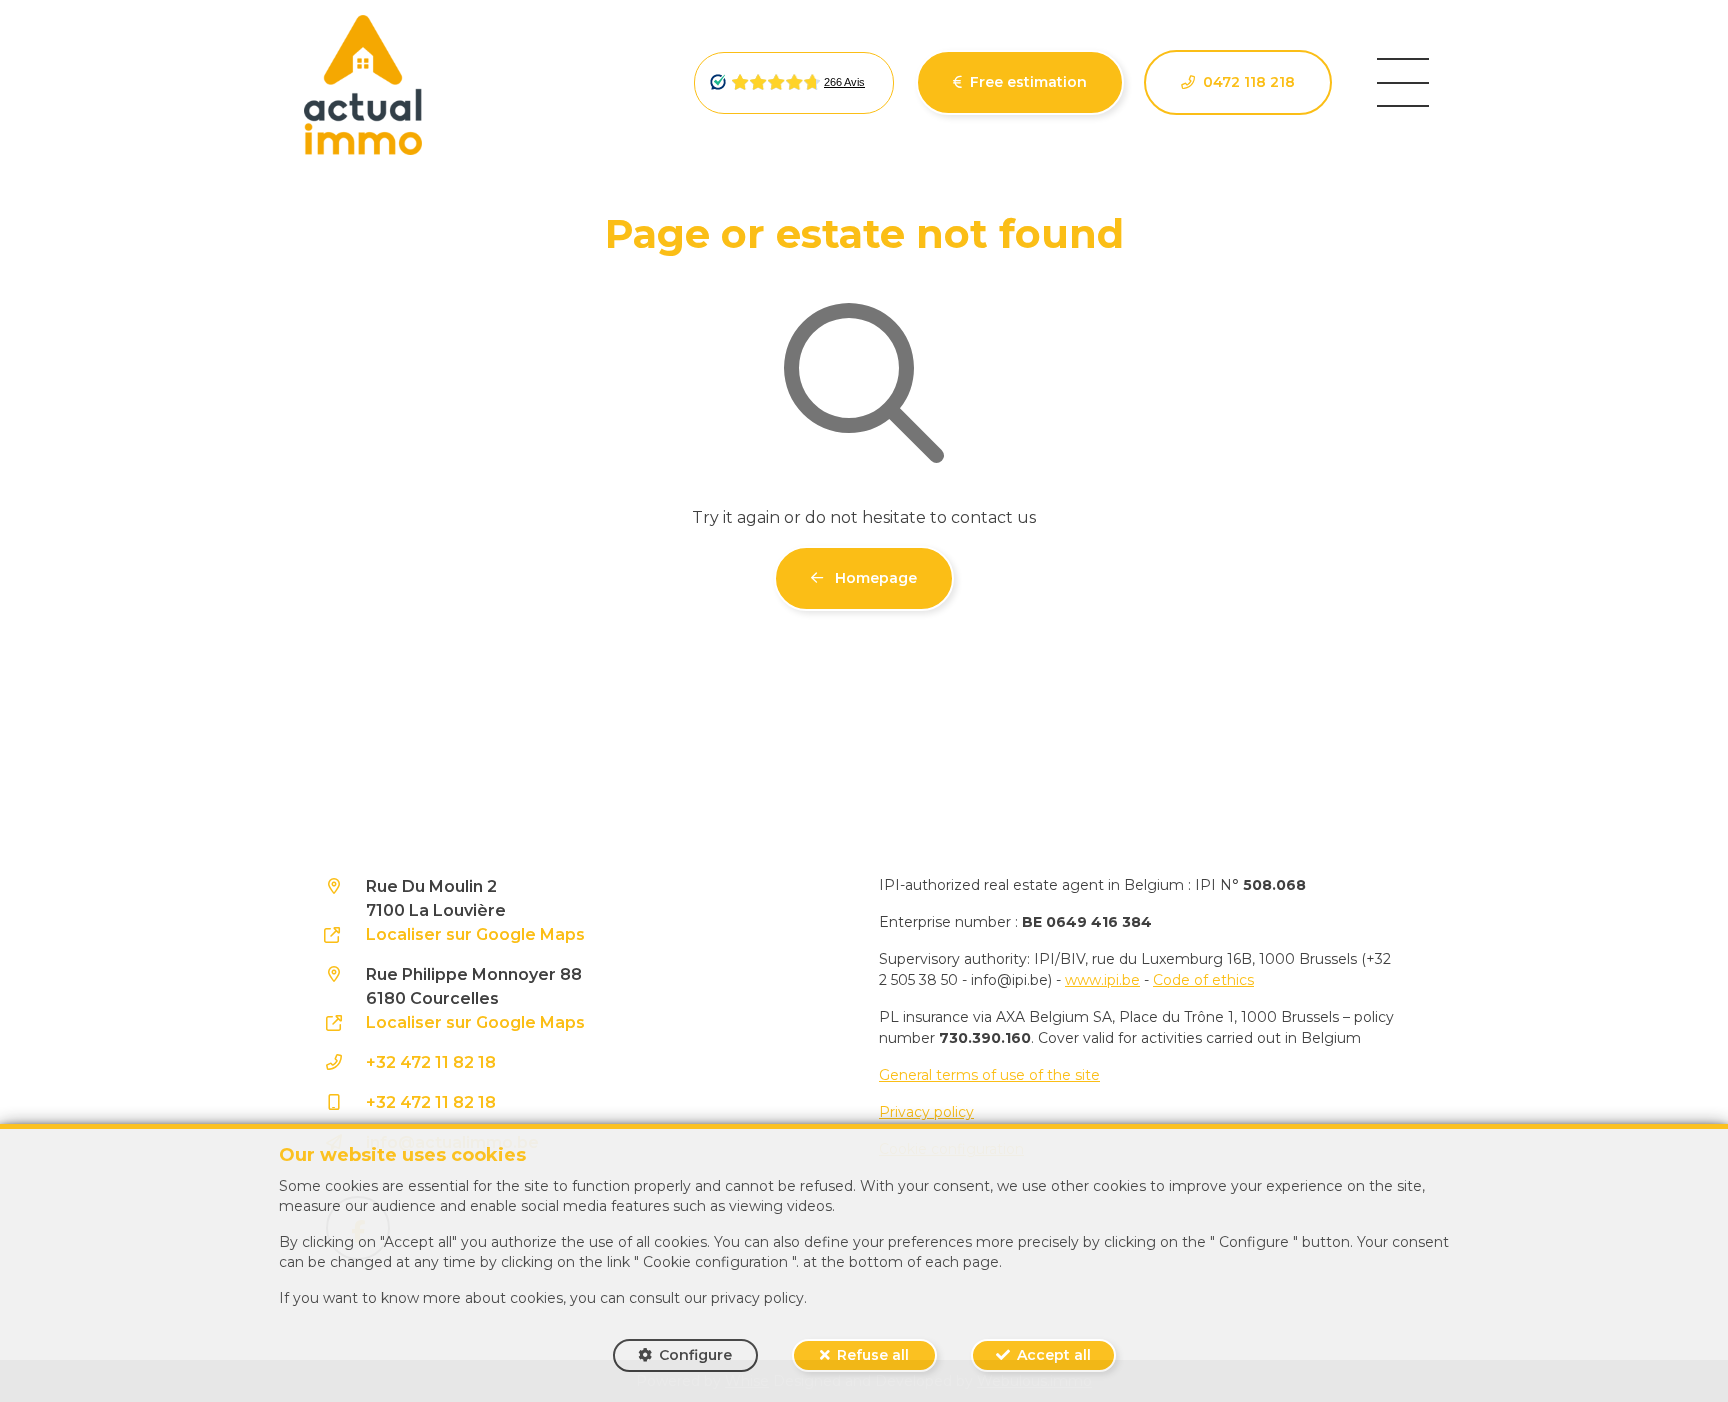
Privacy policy (926, 1112)
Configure (695, 1355)
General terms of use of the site (989, 1075)
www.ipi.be (1102, 980)
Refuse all (873, 1355)
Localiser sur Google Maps (475, 934)
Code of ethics (1203, 980)
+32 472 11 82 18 (431, 1062)
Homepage (874, 578)
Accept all (1054, 1355)
